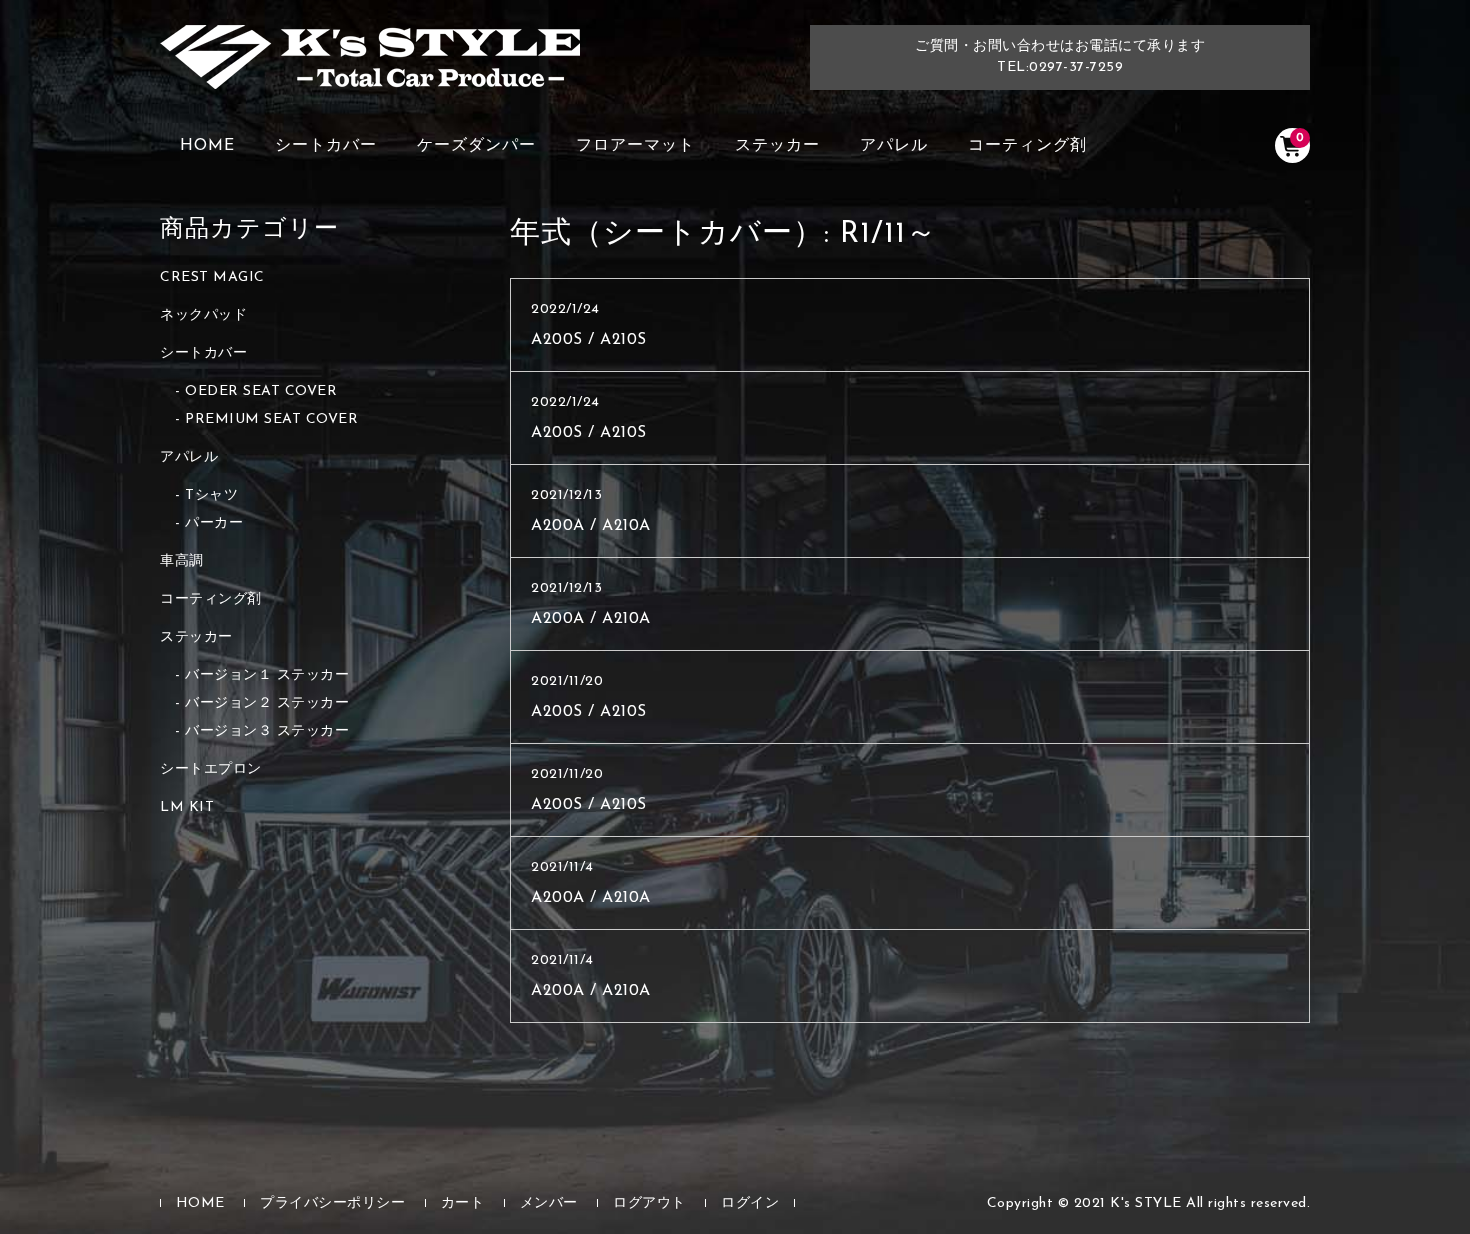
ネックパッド (203, 315)
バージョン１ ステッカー (267, 675)
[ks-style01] (370, 67)
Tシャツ (211, 495)
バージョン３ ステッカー (267, 731)
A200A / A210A (591, 526)
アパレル (894, 146)
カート (463, 1203)
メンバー (549, 1203)
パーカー (214, 523)
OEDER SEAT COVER (261, 391)
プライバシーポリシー (332, 1203)
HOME (207, 146)
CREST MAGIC (212, 277)
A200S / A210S (589, 340)
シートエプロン (211, 769)
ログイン (750, 1203)
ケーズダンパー (476, 146)
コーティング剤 (1027, 146)
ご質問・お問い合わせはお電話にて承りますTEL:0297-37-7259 (1060, 57)
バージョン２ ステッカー (267, 703)
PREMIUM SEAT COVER (271, 419)
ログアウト (649, 1203)
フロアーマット (635, 146)
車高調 (182, 561)
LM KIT (187, 807)
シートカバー (326, 146)
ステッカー (777, 146)
